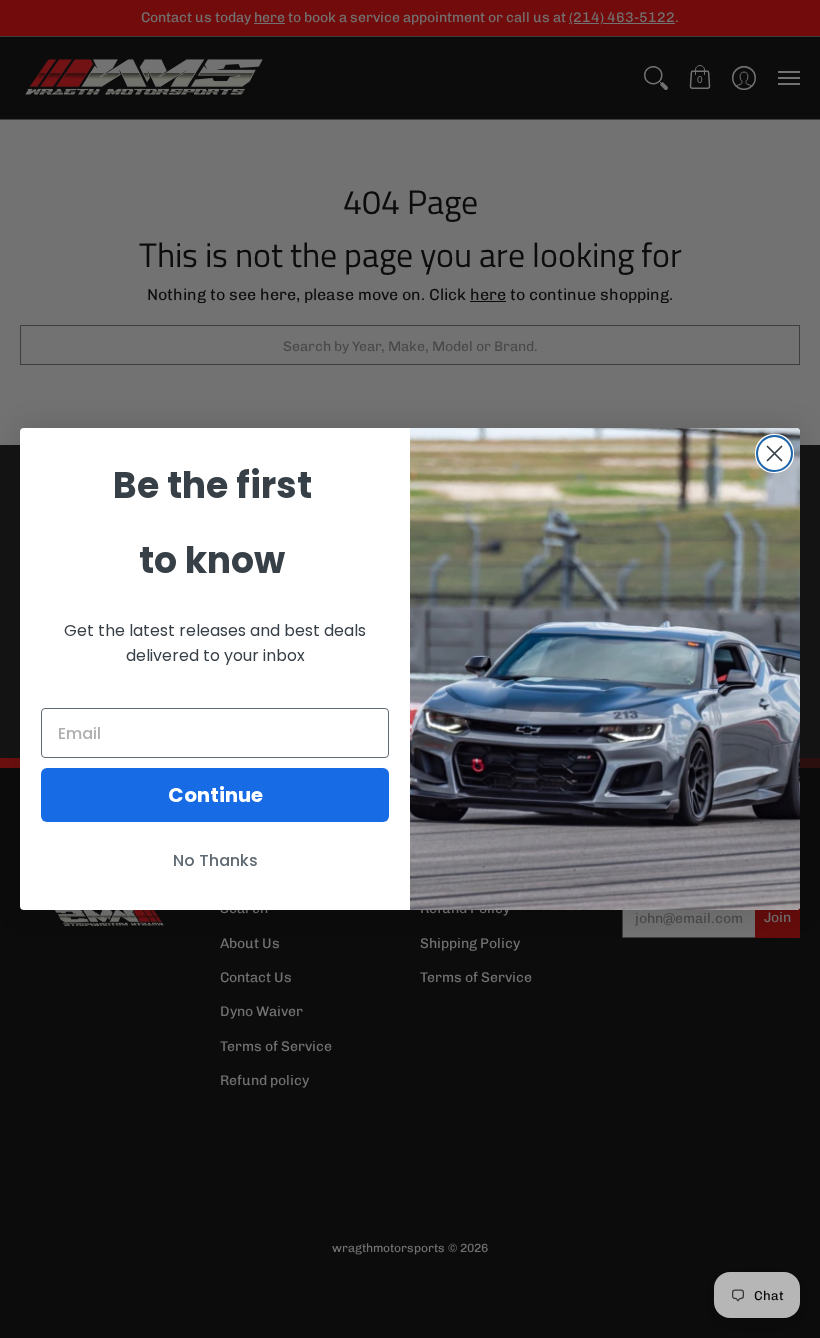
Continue (215, 795)
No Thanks (215, 860)
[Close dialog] (774, 453)
